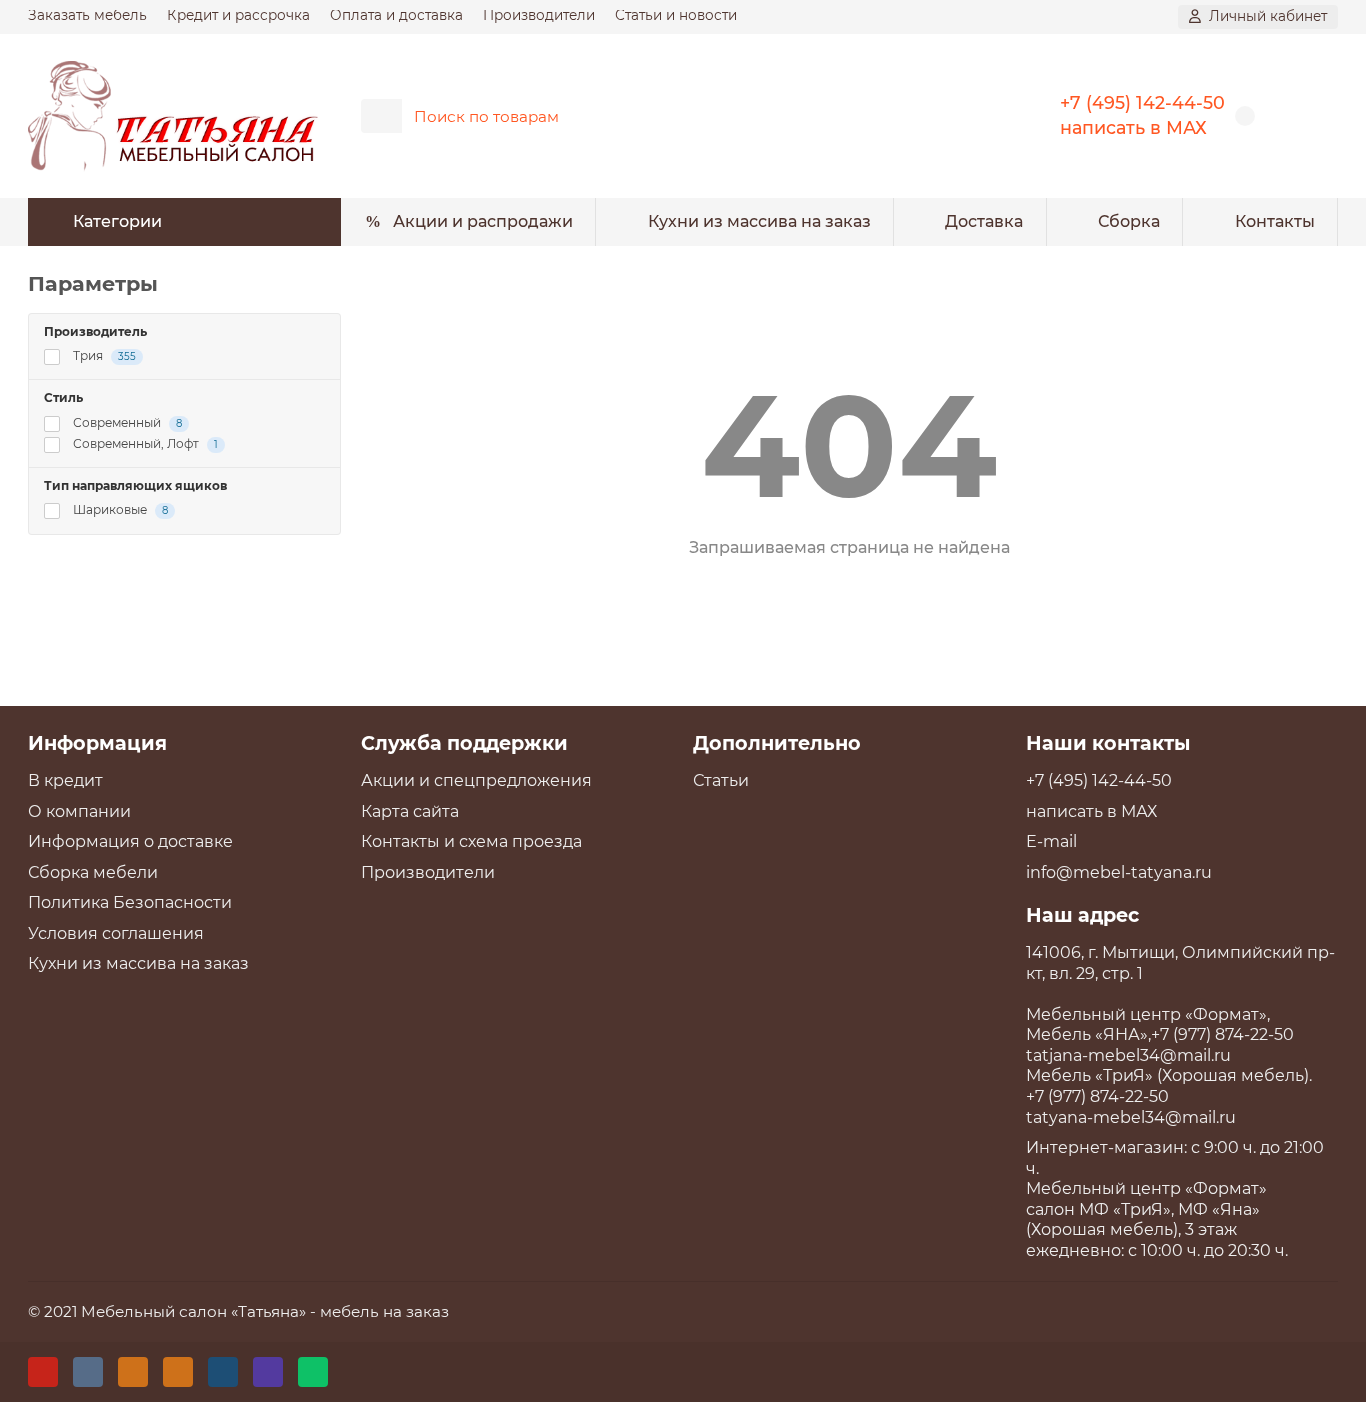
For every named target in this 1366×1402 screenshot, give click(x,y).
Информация (97, 743)
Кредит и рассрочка (238, 15)
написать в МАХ (1133, 127)
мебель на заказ (384, 1311)
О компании (79, 811)
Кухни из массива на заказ (759, 221)
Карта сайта (410, 811)
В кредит (65, 780)
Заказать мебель (87, 15)
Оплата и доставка (396, 15)
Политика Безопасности (130, 902)
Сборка (1129, 221)
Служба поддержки (464, 743)
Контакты (1275, 221)
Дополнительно (777, 743)
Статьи (721, 780)
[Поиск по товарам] (961, 116)
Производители (539, 15)
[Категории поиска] (381, 116)
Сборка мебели (93, 872)
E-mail (1051, 841)
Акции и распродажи (483, 221)
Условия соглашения (116, 933)
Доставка (984, 221)
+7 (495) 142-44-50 (1142, 102)
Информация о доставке (130, 841)
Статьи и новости (676, 15)
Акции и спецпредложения (476, 780)
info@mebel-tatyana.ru (1119, 872)
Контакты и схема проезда (471, 841)
